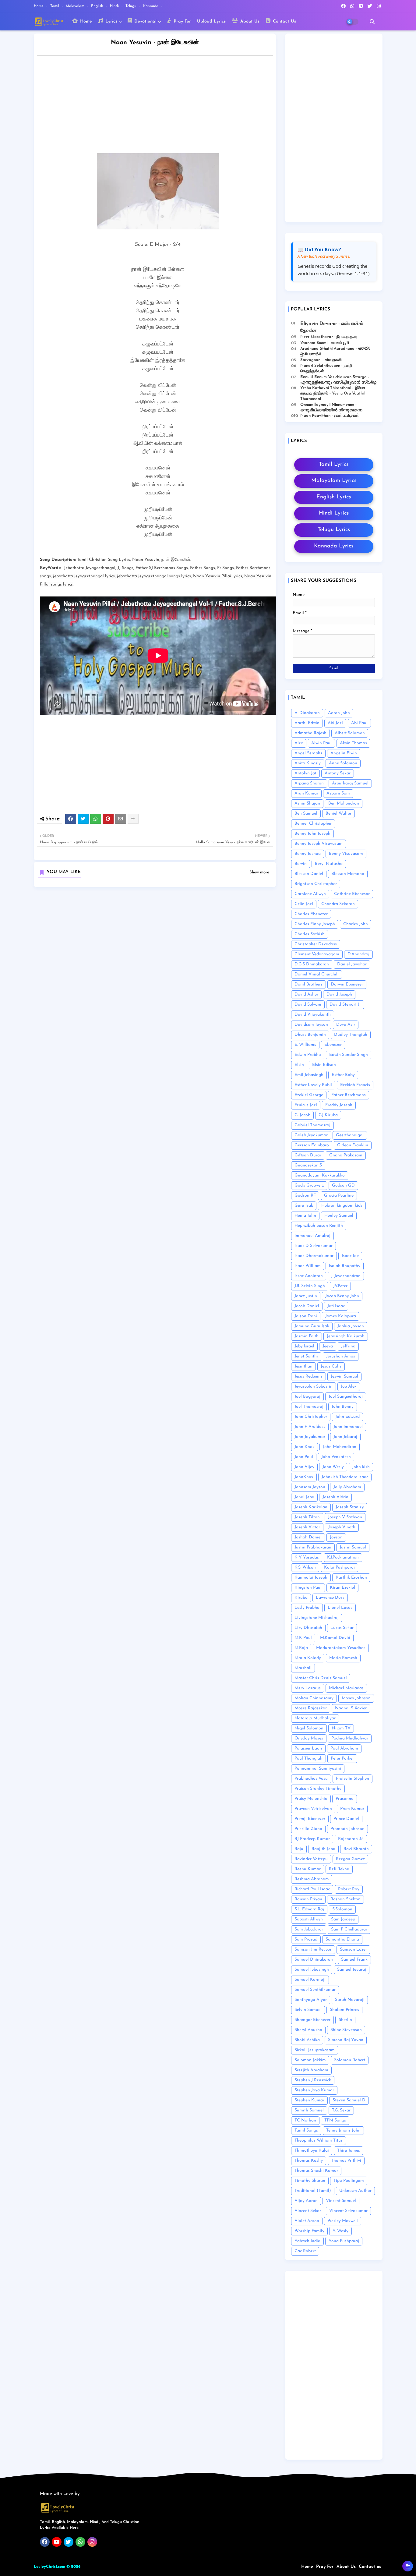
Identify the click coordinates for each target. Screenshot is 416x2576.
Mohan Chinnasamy (314, 1698)
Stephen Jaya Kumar (314, 2090)
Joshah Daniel (308, 1537)
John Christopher (311, 1417)
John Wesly (333, 1467)
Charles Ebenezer (311, 914)
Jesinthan (303, 1366)
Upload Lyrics (211, 21)
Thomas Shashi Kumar (316, 2171)
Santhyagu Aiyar (311, 2000)
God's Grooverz (309, 1185)
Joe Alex (349, 1387)
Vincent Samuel (341, 2201)
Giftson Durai (308, 1155)
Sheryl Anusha (308, 2030)
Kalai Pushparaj (339, 1568)
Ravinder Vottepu (311, 1859)
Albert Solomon (350, 733)
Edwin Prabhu (308, 1055)
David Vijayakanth (313, 1015)
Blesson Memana (348, 874)
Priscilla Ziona (308, 1829)
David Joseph (339, 994)
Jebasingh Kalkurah (346, 1336)
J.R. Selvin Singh (310, 1286)
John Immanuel (348, 1427)
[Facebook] (71, 819)
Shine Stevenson (346, 2030)
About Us (249, 21)
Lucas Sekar (342, 1628)
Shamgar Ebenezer (312, 2020)
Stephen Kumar (309, 2100)
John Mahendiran (340, 1447)
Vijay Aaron (306, 2201)
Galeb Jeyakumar (311, 1135)
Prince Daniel (346, 1819)
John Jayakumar (310, 1437)
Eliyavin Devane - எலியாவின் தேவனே (332, 327)
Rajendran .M (351, 1839)
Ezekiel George (309, 1095)
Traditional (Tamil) (313, 2191)
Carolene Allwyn (310, 894)
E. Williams (305, 1045)
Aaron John (339, 713)
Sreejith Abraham (311, 2070)
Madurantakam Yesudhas (341, 1648)
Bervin (301, 864)
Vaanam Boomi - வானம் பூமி (325, 343)
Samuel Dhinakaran (314, 1960)
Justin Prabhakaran (313, 1547)
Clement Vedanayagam (317, 954)
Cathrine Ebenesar (352, 894)
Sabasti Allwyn (309, 1919)
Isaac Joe (350, 1256)
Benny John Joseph (312, 834)
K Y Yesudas (307, 1557)
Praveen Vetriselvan (313, 1809)
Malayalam (76, 6)
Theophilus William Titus (319, 2141)
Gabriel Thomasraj (312, 1125)
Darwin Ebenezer (347, 984)
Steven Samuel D (349, 2100)
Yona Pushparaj (344, 2241)
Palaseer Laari (308, 1748)
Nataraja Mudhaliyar (315, 1718)
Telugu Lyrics (334, 530)
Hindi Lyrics (334, 513)
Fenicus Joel (306, 1105)
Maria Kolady (308, 1658)
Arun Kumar (306, 793)
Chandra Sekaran (338, 904)
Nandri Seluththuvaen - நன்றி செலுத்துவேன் (326, 368)
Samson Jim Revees (313, 1950)
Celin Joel (304, 904)
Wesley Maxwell (343, 2221)
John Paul (304, 1457)
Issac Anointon (309, 1276)
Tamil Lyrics (334, 465)
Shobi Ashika (307, 2040)
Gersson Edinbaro (312, 1145)
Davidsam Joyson (311, 1025)
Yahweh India (307, 2241)
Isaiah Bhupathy (345, 1266)
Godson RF (305, 1196)
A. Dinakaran (307, 713)
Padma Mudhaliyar (350, 1738)
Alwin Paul (321, 743)
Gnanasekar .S (308, 1165)
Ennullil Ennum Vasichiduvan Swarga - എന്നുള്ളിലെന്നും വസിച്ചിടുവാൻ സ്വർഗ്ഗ (338, 380)
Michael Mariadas (346, 1688)
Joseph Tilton (307, 1517)
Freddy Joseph (339, 1105)
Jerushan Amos (341, 1356)
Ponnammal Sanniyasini (318, 1769)
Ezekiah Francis (355, 1085)
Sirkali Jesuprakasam (315, 2050)
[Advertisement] (161, 106)
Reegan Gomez (350, 1859)
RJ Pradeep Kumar (312, 1839)
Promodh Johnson (347, 1829)
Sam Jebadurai (309, 1929)
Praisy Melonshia (311, 1799)
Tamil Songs (306, 2130)
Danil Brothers (308, 984)
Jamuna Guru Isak (312, 1326)
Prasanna (345, 1799)
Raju (299, 1849)
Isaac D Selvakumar (314, 1246)
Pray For (182, 21)
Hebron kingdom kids (342, 1206)
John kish (361, 1467)
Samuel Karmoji (310, 1980)
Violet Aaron (307, 2221)
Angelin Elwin (344, 753)
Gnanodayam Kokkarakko (320, 1175)
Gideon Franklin (353, 1145)
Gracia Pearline (339, 1196)
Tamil (55, 6)
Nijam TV (341, 1728)
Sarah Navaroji (350, 2000)
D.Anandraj (358, 954)
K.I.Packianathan (343, 1557)
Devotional (145, 21)
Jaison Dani (306, 1316)
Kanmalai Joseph (311, 1578)
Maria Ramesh (343, 1658)
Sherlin (345, 2020)
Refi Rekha (339, 1869)
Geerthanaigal (350, 1135)
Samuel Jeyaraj (352, 1970)
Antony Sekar (338, 773)
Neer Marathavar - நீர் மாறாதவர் (329, 337)
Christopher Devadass (316, 944)
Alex (299, 743)
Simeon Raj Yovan (346, 2040)
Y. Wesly (340, 2231)
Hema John (305, 1216)
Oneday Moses (309, 1738)
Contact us (370, 2567)
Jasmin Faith (307, 1336)
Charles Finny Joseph (315, 924)
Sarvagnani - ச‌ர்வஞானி (321, 360)
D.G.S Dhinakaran (312, 964)
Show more (259, 872)
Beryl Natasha (329, 864)
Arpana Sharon (309, 783)
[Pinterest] (108, 819)
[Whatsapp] (96, 819)
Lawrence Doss (330, 1598)
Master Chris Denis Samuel (321, 1678)
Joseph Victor (307, 1527)
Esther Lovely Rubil (313, 1085)
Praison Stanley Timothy (318, 1789)
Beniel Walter (338, 814)
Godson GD (343, 1185)
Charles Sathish (310, 934)
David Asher (306, 994)
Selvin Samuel (308, 2010)
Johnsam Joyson (310, 1487)
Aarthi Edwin (307, 723)
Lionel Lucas (340, 1608)
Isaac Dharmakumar (314, 1256)
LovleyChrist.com (49, 2567)
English (98, 6)
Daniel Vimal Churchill (317, 974)
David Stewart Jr (345, 1005)
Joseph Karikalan (311, 1507)
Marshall (303, 1668)
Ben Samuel (306, 814)
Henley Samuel (339, 1216)
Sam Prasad (306, 1939)
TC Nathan (305, 2120)
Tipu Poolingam (349, 2181)
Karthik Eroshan (351, 1578)
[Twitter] (83, 819)
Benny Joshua (308, 854)
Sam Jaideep (343, 1919)
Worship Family (309, 2231)
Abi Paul (359, 723)
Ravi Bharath (356, 1849)
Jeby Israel (304, 1346)
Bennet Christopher (313, 824)
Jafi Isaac (336, 1306)
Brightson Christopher (316, 884)
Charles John (356, 924)
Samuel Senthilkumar (315, 1990)
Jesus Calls (331, 1366)
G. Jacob (302, 1115)
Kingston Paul (308, 1588)
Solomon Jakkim (310, 2060)
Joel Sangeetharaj (346, 1397)
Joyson (336, 1537)
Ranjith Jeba (323, 1849)
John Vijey (304, 1467)
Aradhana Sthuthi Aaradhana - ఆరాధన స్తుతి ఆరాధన (335, 351)
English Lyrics (334, 497)
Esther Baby (343, 1075)
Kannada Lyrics (334, 546)
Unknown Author (355, 2191)
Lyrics (111, 21)
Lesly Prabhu (307, 1608)
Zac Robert (305, 2251)
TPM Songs (335, 2120)
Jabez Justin (306, 1296)
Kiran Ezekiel (342, 1588)
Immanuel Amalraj (312, 1236)
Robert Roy (349, 1889)
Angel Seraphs (308, 753)
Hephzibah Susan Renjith (319, 1226)
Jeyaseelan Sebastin (314, 1387)
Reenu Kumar (308, 1869)
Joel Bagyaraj (307, 1397)
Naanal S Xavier (351, 1708)
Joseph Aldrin (335, 1497)
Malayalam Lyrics (334, 481)
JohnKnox (304, 1477)
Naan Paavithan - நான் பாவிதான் (330, 416)
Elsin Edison (324, 1065)
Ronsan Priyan (308, 1899)
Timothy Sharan (310, 2181)
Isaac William (308, 1266)
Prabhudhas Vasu (311, 1779)
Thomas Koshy (309, 2161)
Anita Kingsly (308, 763)
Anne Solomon (343, 763)
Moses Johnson (356, 1698)
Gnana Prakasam (346, 1155)
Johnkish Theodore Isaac (345, 1477)
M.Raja (301, 1648)
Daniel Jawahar (352, 964)
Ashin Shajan (307, 803)
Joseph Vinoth (342, 1527)
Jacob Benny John (342, 1296)
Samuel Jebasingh (312, 1970)
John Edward (347, 1417)
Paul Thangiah (308, 1759)
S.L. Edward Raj (309, 1909)
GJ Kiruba (328, 1115)
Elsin (299, 1065)
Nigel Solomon (309, 1728)
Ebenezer (333, 1045)
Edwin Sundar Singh (349, 1055)
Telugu (132, 6)
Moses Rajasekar (311, 1708)
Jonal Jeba (304, 1497)
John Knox (305, 1447)
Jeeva (328, 1346)
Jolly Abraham (347, 1487)
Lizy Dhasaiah (308, 1628)
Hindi (115, 6)
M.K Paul (303, 1638)
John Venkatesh (336, 1457)
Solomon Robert (350, 2060)
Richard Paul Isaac (312, 1889)
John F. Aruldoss (310, 1427)
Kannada (151, 6)
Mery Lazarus (308, 1688)
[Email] (121, 819)
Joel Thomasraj (309, 1407)
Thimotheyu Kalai (312, 2151)
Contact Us (284, 21)
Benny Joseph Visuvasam (319, 844)
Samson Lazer (353, 1950)
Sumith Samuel (309, 2110)
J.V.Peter (340, 1286)
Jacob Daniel (307, 1306)
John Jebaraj (345, 1437)
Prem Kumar (352, 1809)
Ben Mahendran (344, 803)
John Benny (343, 1407)
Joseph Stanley (350, 1507)
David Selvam (308, 1005)
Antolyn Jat (305, 773)
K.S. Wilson (305, 1568)
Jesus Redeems (308, 1376)
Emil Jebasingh (309, 1075)
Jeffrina (348, 1346)
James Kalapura (341, 1316)
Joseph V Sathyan (345, 1517)
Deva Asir (346, 1025)
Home (39, 6)
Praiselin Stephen (353, 1779)
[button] (372, 22)
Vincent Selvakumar (348, 2211)
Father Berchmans (349, 1095)
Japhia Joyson (351, 1326)
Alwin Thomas (353, 743)
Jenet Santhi (306, 1356)
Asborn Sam (338, 793)
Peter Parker (342, 1759)
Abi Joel (335, 723)
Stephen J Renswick (313, 2080)
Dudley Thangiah (351, 1035)
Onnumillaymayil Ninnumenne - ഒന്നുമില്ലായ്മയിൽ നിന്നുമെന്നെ (331, 407)
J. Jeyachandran (346, 1276)
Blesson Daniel (309, 874)
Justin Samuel (353, 1547)
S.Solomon (342, 1909)
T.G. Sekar (341, 2110)
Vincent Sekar (308, 2211)
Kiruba (301, 1598)
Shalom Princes (344, 2010)
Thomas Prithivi (346, 2161)
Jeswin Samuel (344, 1376)
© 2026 (73, 2567)
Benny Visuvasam (346, 854)
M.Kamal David (335, 1638)
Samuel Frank (354, 1960)
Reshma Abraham (312, 1879)
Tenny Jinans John (343, 2130)
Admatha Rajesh (310, 733)
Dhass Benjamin (310, 1035)
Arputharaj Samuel (350, 783)
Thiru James (349, 2151)
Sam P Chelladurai (349, 1929)
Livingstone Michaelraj (317, 1618)
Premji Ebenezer (310, 1819)
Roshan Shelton (345, 1899)
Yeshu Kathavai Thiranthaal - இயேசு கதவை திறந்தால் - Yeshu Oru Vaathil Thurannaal (333, 393)
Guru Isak (304, 1206)
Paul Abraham (344, 1748)
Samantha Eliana (342, 1939)
